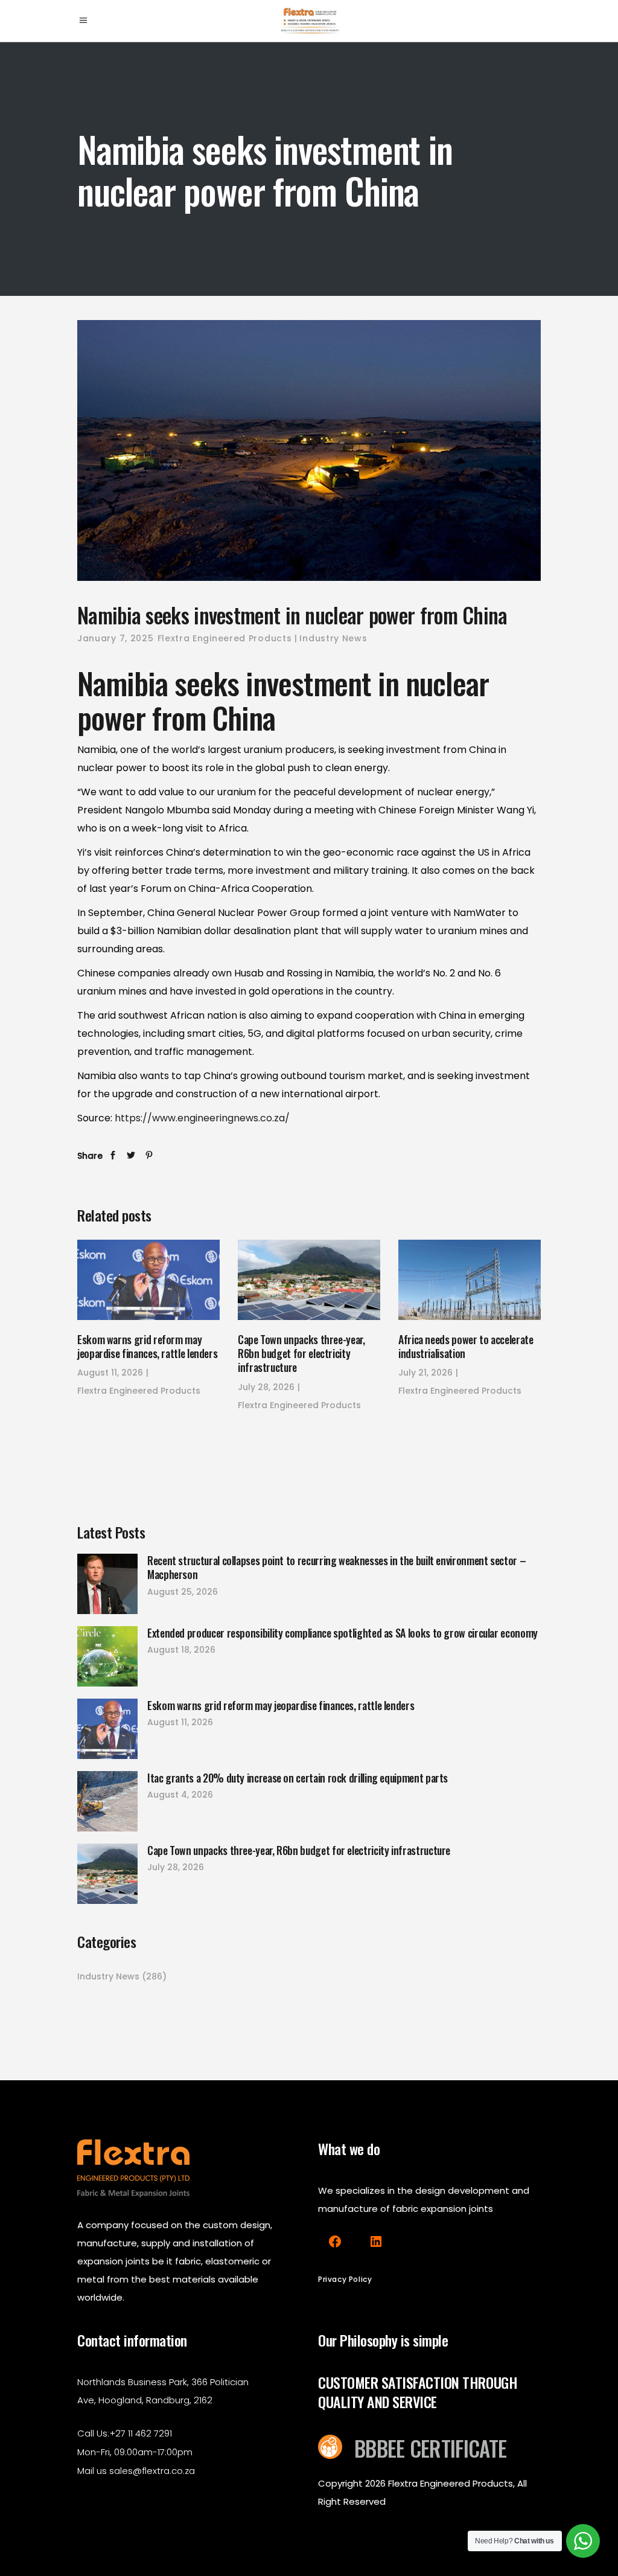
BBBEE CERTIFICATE (430, 2448)
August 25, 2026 (183, 1592)
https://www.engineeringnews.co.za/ (202, 1118)
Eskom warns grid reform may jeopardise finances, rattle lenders (147, 1346)
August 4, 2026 (180, 1795)
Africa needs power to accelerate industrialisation (466, 1346)
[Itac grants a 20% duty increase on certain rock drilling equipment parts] (107, 1801)
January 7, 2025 (116, 638)
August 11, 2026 (110, 1373)
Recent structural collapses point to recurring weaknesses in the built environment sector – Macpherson (336, 1567)
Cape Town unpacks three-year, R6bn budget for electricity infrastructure (301, 1354)
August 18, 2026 (181, 1650)
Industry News (333, 638)
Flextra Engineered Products (225, 638)
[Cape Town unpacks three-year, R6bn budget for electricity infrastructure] (309, 1280)
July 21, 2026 (425, 1373)
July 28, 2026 (266, 1387)
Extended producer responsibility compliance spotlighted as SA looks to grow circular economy (342, 1633)
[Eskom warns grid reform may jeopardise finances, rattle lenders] (148, 1280)
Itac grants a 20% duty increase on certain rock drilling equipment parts (298, 1778)
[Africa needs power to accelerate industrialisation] (470, 1280)
